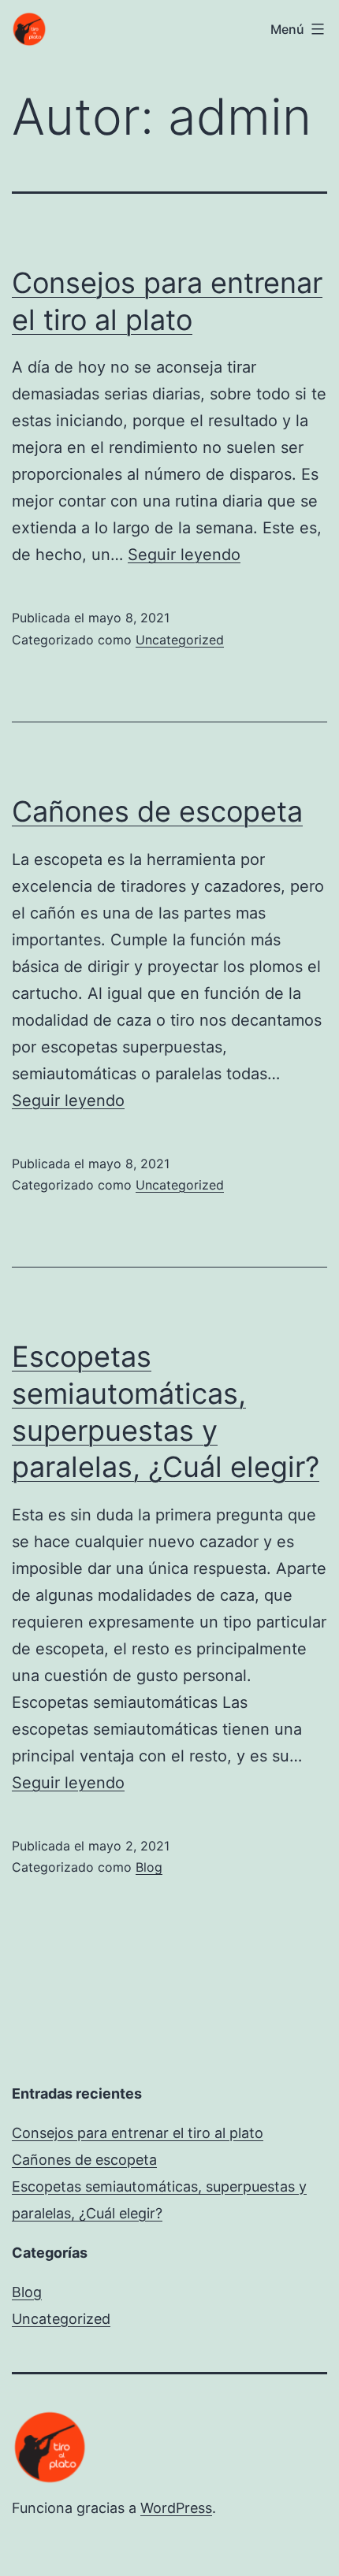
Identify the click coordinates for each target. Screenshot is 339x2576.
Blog (149, 1867)
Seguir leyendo (184, 555)
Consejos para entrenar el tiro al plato (138, 2133)
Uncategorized (180, 640)
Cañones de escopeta (157, 811)
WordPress (176, 2508)
